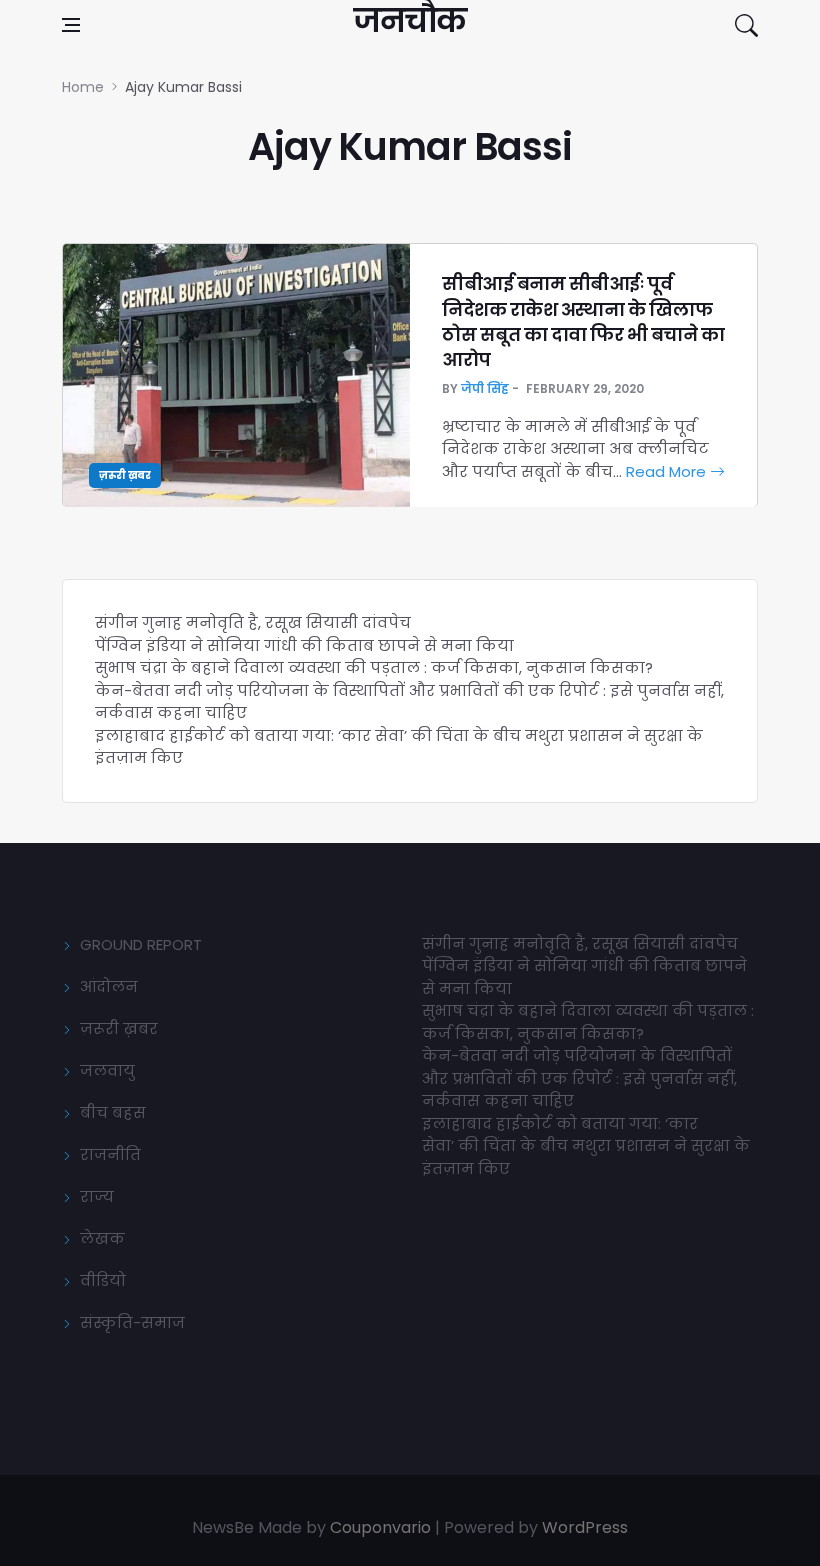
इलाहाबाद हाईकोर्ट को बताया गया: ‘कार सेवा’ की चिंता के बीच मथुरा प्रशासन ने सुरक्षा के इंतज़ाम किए (586, 1146)
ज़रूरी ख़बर (125, 475)
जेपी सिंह (485, 388)
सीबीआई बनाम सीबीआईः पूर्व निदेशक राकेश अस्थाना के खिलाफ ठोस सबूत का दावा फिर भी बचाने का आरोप (583, 321)
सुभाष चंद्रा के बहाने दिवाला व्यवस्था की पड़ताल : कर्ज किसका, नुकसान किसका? (374, 667)
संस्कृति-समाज (132, 1322)
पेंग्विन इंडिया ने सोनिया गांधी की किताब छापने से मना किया (304, 645)
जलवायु (107, 1070)
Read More (668, 471)
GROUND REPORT (141, 944)
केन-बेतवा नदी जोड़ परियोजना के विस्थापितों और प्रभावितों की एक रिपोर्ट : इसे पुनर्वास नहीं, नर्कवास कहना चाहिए (579, 1078)
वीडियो (103, 1280)
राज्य (97, 1196)
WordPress (585, 1527)
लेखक (102, 1238)
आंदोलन (109, 986)
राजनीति (110, 1154)
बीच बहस (113, 1112)
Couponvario (380, 1527)
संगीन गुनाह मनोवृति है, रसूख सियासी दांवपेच (253, 622)
